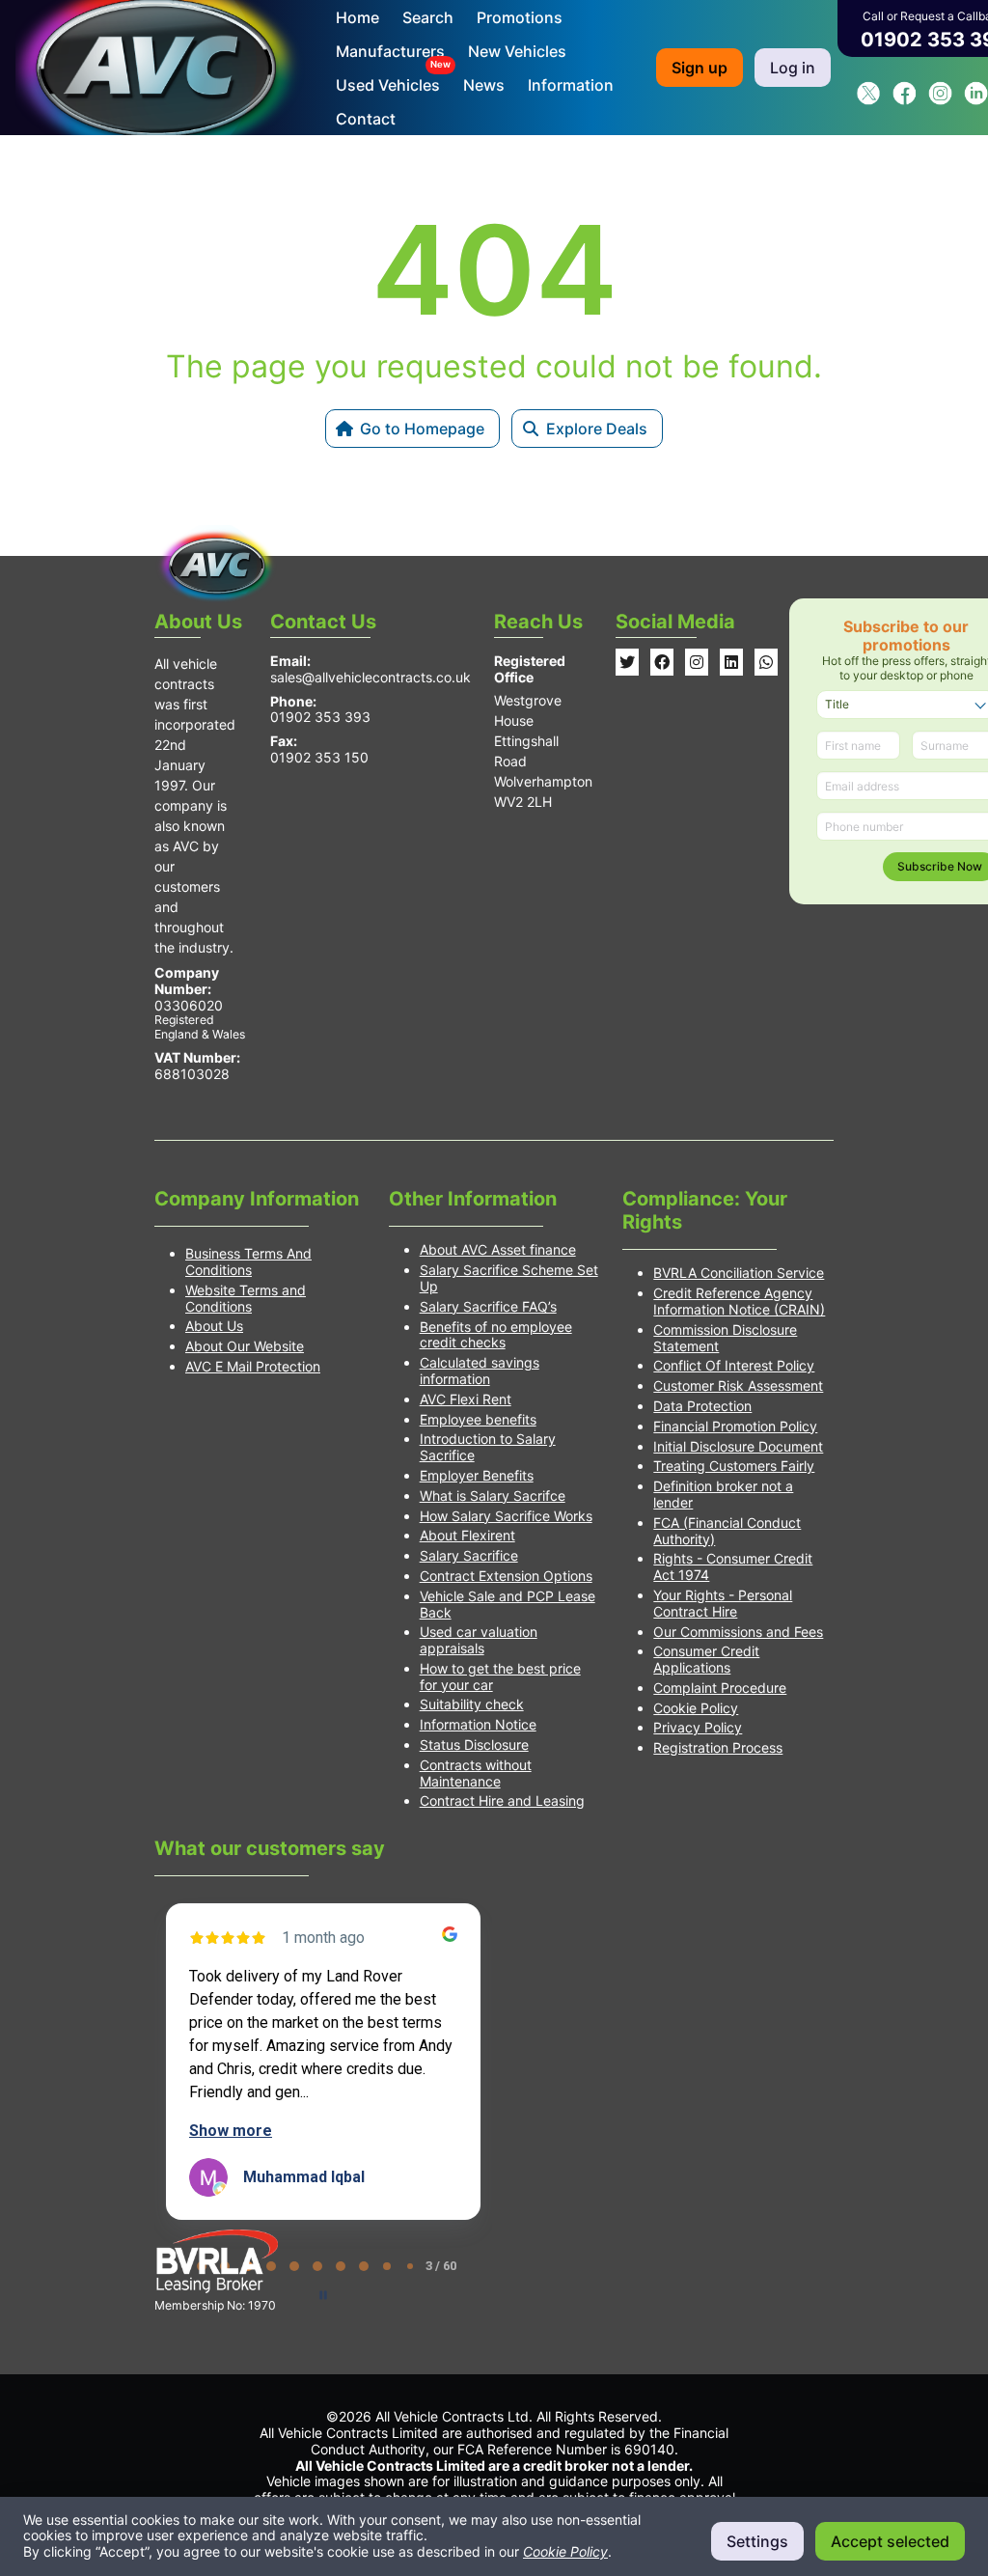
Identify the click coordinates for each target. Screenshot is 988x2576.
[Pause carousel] (323, 2295)
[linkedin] (976, 100)
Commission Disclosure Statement (725, 1338)
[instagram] (940, 100)
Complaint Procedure (720, 1688)
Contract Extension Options (506, 1576)
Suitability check (472, 1704)
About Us (214, 1326)
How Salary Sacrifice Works (506, 1516)
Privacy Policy (698, 1727)
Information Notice (478, 1724)
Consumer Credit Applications (706, 1659)
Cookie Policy (696, 1708)
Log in (793, 68)
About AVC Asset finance (498, 1249)
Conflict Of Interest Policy (734, 1365)
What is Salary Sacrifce (493, 1496)
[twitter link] (627, 662)
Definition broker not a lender (723, 1494)
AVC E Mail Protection (253, 1366)
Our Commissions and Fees (738, 1632)
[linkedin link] (731, 662)
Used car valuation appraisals (479, 1640)
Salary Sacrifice (469, 1555)
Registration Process (718, 1747)
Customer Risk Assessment (738, 1385)
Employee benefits (478, 1419)
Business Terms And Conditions (248, 1261)
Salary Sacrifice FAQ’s (488, 1306)
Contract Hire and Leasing (502, 1800)
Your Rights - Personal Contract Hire (723, 1603)
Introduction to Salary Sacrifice (488, 1447)
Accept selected (890, 2541)
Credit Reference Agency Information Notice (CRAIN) (739, 1301)
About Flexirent (467, 1535)
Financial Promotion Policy (735, 1426)
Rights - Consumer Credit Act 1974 (733, 1566)
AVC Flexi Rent (466, 1399)
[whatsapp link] (766, 662)
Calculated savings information (480, 1371)
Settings (757, 2541)
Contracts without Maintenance (476, 1773)
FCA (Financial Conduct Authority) (727, 1531)
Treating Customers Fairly (734, 1466)
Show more (231, 2131)
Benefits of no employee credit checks (496, 1335)
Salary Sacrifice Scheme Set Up (509, 1278)
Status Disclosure (474, 1745)
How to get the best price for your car (500, 1676)
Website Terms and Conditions (246, 1298)
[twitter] (869, 100)
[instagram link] (697, 662)
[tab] (294, 2266)
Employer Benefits (477, 1475)
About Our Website (245, 1346)
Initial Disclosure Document (738, 1446)
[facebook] (905, 100)
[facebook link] (662, 662)
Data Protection (702, 1406)
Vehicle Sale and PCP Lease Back (508, 1604)
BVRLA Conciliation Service (739, 1273)
